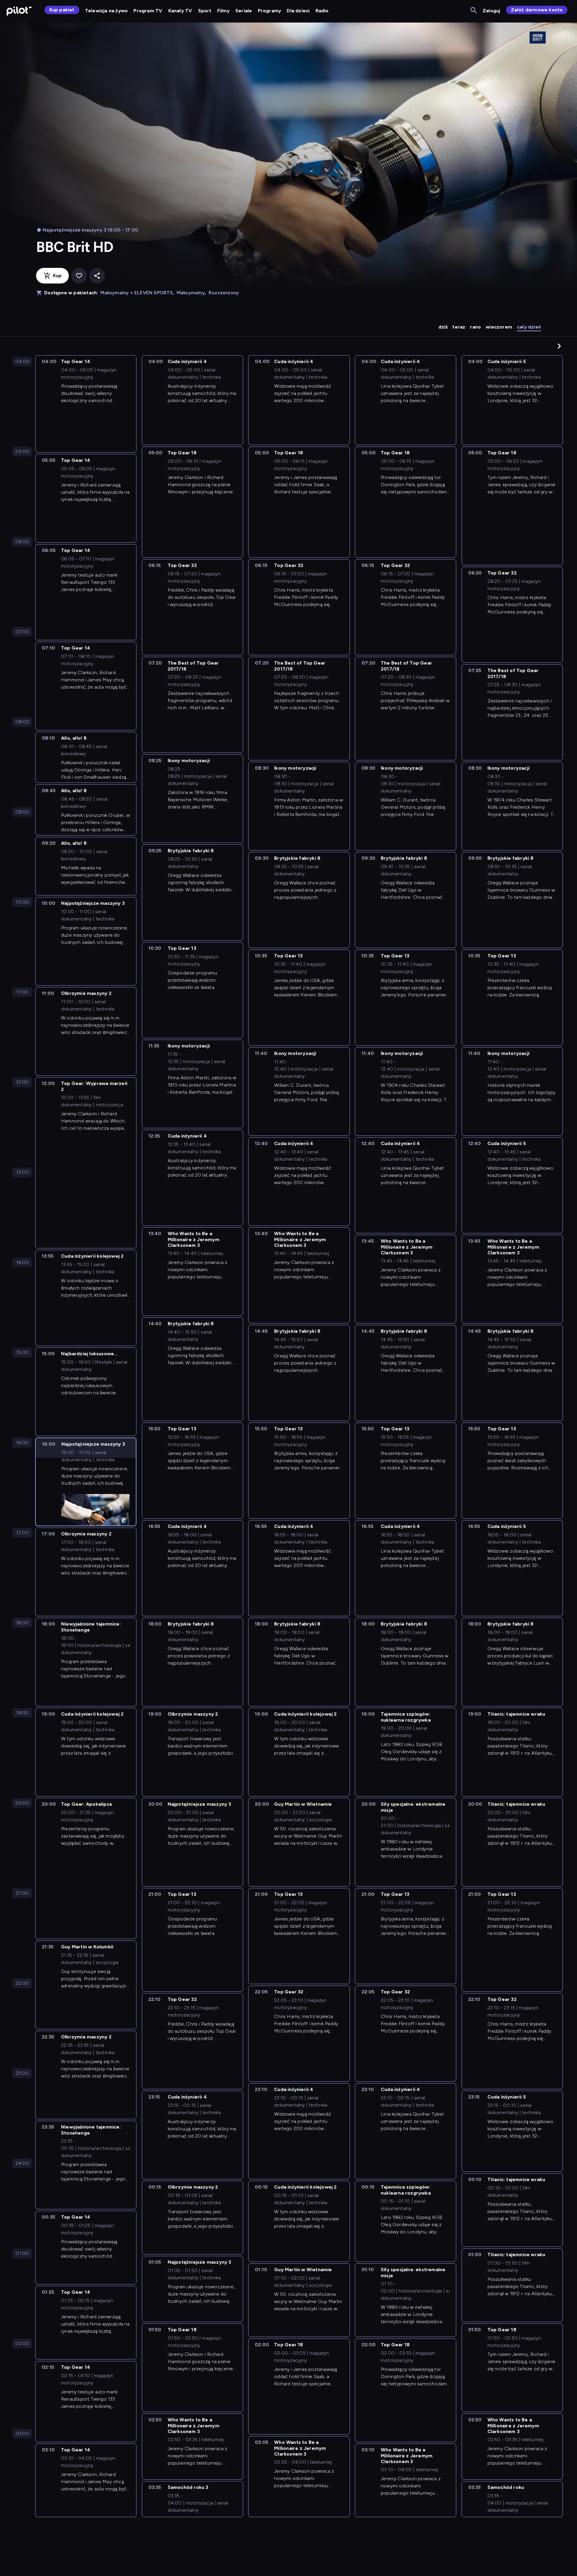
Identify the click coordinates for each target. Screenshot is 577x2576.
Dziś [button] (443, 327)
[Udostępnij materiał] (97, 276)
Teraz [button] (459, 327)
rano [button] (475, 327)
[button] (559, 346)
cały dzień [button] (529, 327)
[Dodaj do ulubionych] (79, 276)
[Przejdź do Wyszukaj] (474, 11)
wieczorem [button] (499, 327)
